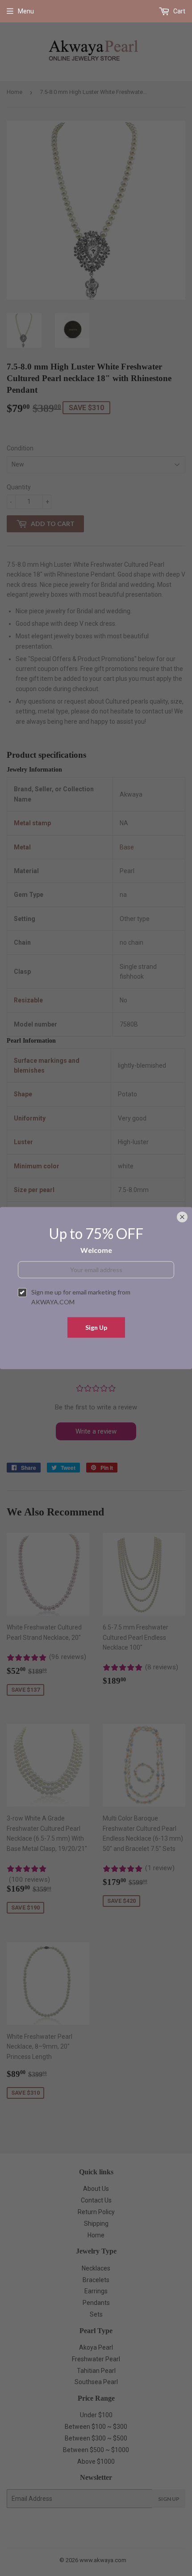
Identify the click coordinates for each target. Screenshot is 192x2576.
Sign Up (96, 1327)
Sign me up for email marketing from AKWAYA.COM (81, 1297)
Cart (179, 11)
